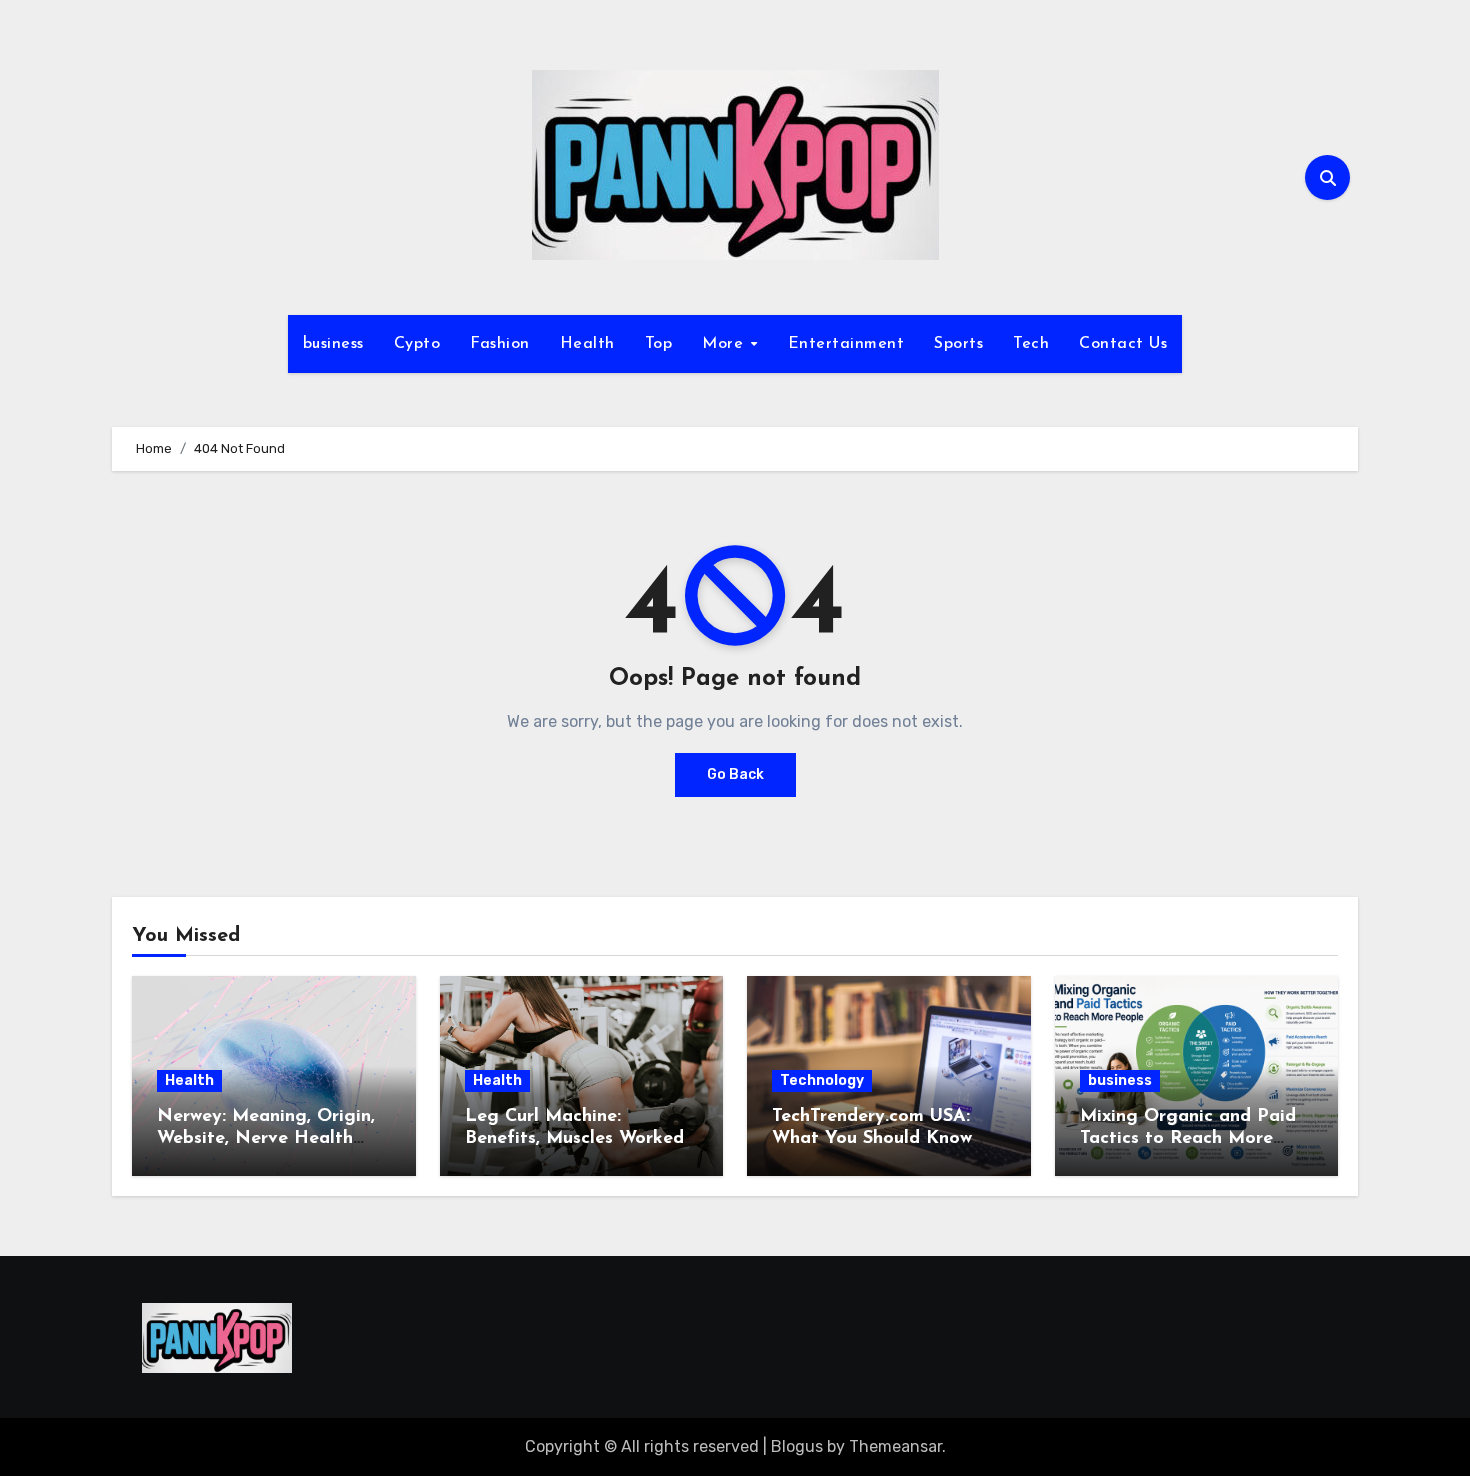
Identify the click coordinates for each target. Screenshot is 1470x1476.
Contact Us (1123, 344)
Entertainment (846, 344)
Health (587, 344)
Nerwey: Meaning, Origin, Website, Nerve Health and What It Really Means (270, 1138)
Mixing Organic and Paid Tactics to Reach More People (1188, 1138)
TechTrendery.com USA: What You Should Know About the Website (872, 1138)
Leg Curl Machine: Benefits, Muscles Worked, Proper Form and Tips (576, 1138)
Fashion (500, 344)
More (725, 344)
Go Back (735, 774)
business (333, 344)
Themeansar (895, 1446)
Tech (1031, 344)
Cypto (417, 344)
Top (659, 344)
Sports (958, 344)
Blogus (797, 1446)
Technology (822, 1080)
